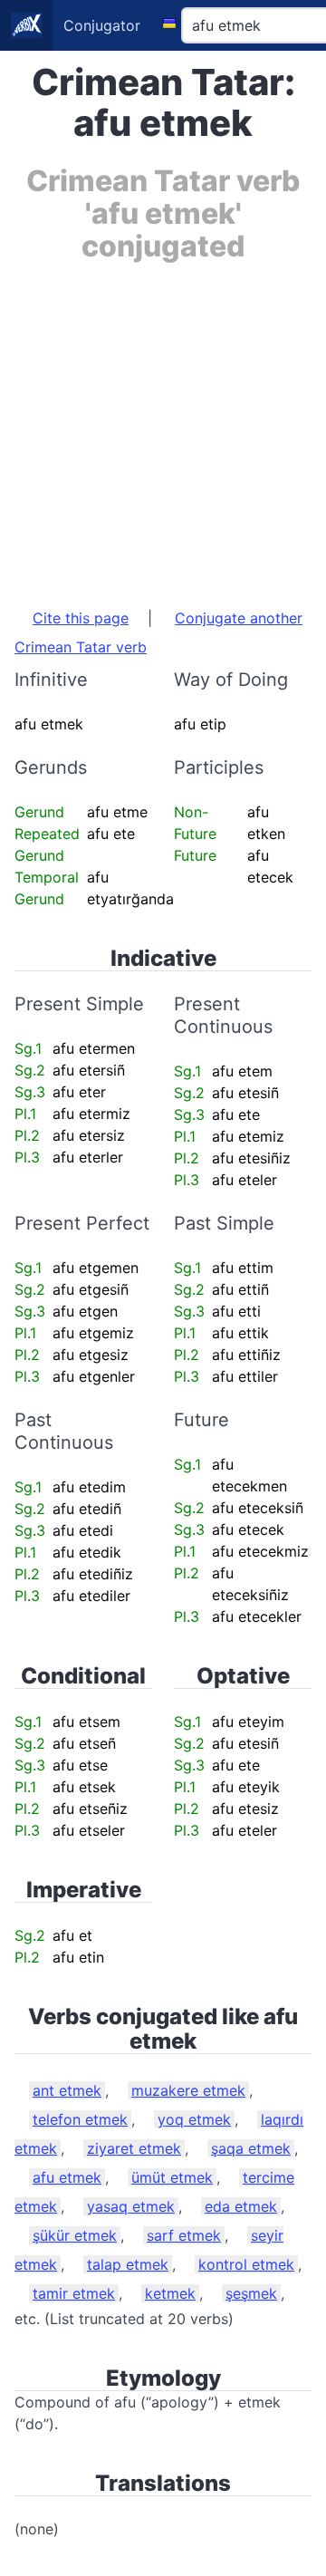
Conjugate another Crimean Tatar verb (158, 632)
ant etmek (67, 2090)
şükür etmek (75, 2235)
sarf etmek (184, 2235)
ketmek (170, 2293)
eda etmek (241, 2206)
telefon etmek (80, 2119)
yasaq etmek (131, 2206)
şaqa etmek (251, 2148)
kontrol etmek (246, 2264)
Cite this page (81, 618)
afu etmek (67, 2177)
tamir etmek (74, 2293)
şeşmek (251, 2293)
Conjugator (102, 25)
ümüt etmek (172, 2177)
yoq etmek (194, 2119)
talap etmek (128, 2264)
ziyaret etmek (134, 2148)
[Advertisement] (163, 426)
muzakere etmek (188, 2090)
